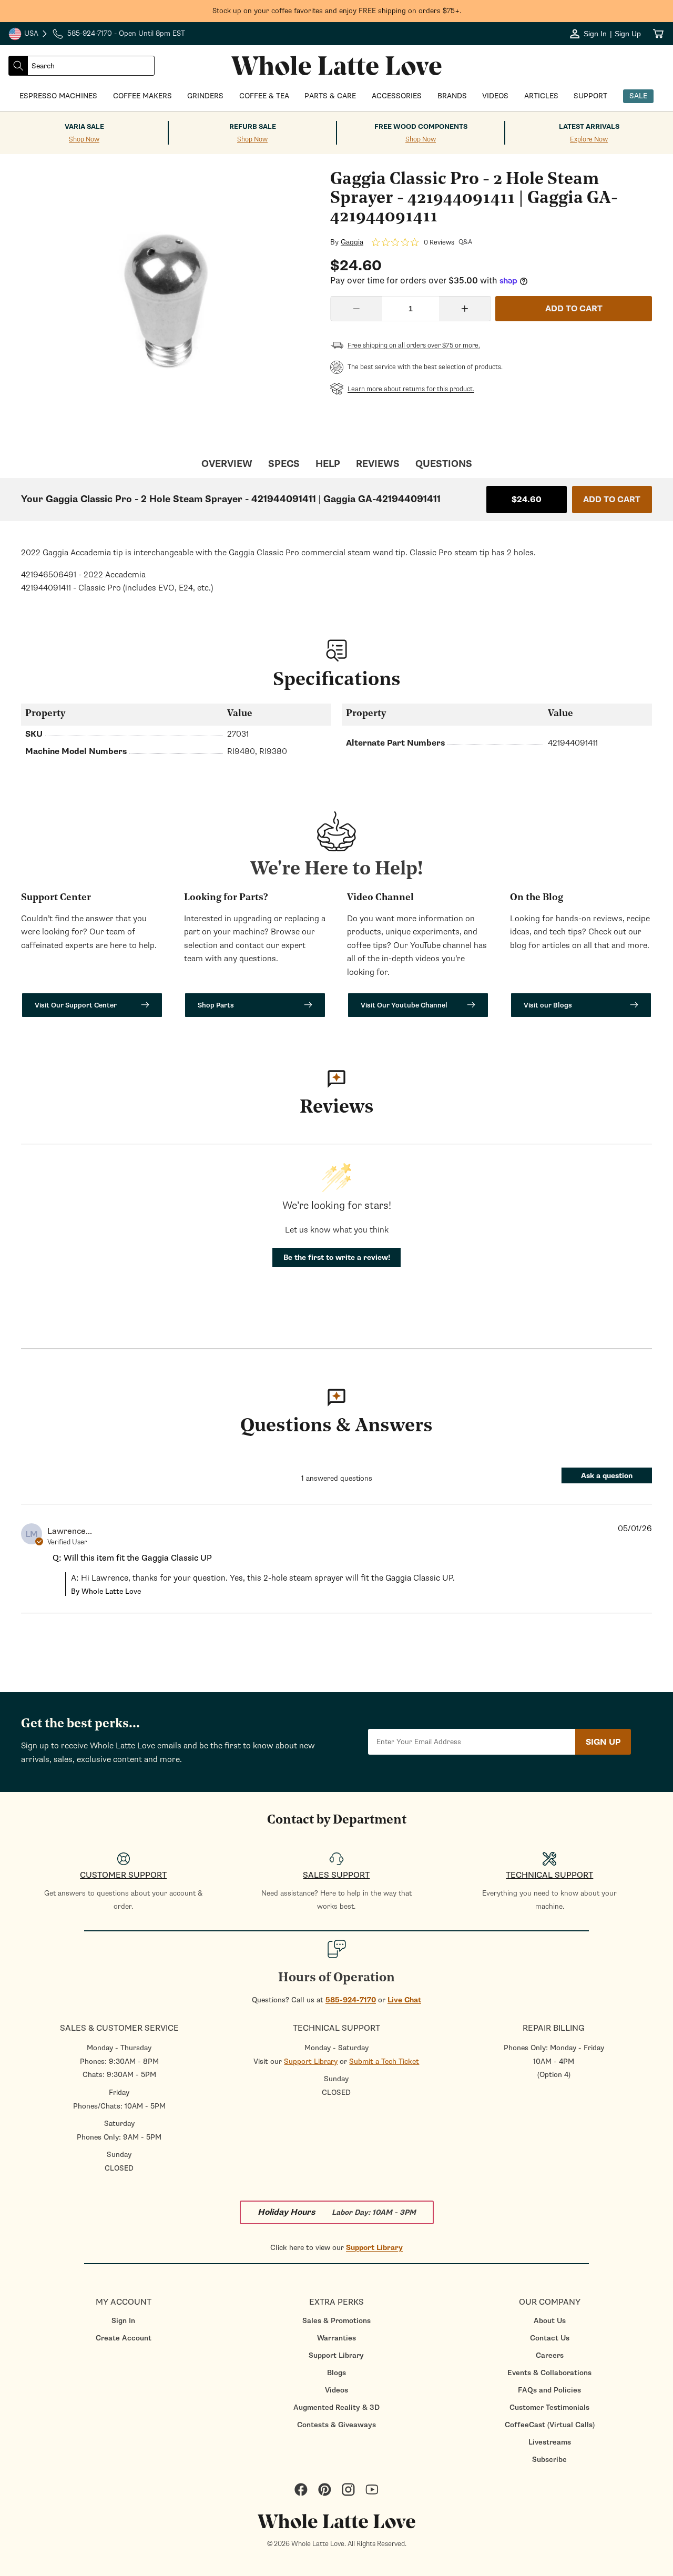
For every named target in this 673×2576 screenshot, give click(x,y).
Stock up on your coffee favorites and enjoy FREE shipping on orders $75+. (337, 11)
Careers (550, 2355)
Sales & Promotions (336, 2321)
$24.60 (527, 500)
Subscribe (549, 2460)
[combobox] (91, 66)
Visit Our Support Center (76, 1005)
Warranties (336, 2338)
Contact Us (550, 2338)
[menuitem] (123, 2321)
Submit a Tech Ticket (384, 2061)
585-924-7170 (351, 2000)
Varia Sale (84, 127)
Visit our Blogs (548, 1005)
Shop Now (84, 140)
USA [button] (28, 35)
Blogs (336, 2373)
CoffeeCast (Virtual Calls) (550, 2425)
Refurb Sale (253, 127)
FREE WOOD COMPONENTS (421, 127)
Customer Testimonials (549, 2407)
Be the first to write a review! (337, 1258)
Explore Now (589, 140)
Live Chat (404, 2000)
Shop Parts (216, 1005)
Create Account (124, 2338)
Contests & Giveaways (336, 2425)
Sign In (123, 2321)
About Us (550, 2321)
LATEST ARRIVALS (589, 127)
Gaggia (352, 242)
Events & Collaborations (549, 2373)
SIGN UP (603, 1742)
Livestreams (550, 2442)
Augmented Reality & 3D (336, 2407)
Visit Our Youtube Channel (404, 1005)
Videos (336, 2390)
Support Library (311, 2061)
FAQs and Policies (549, 2390)
